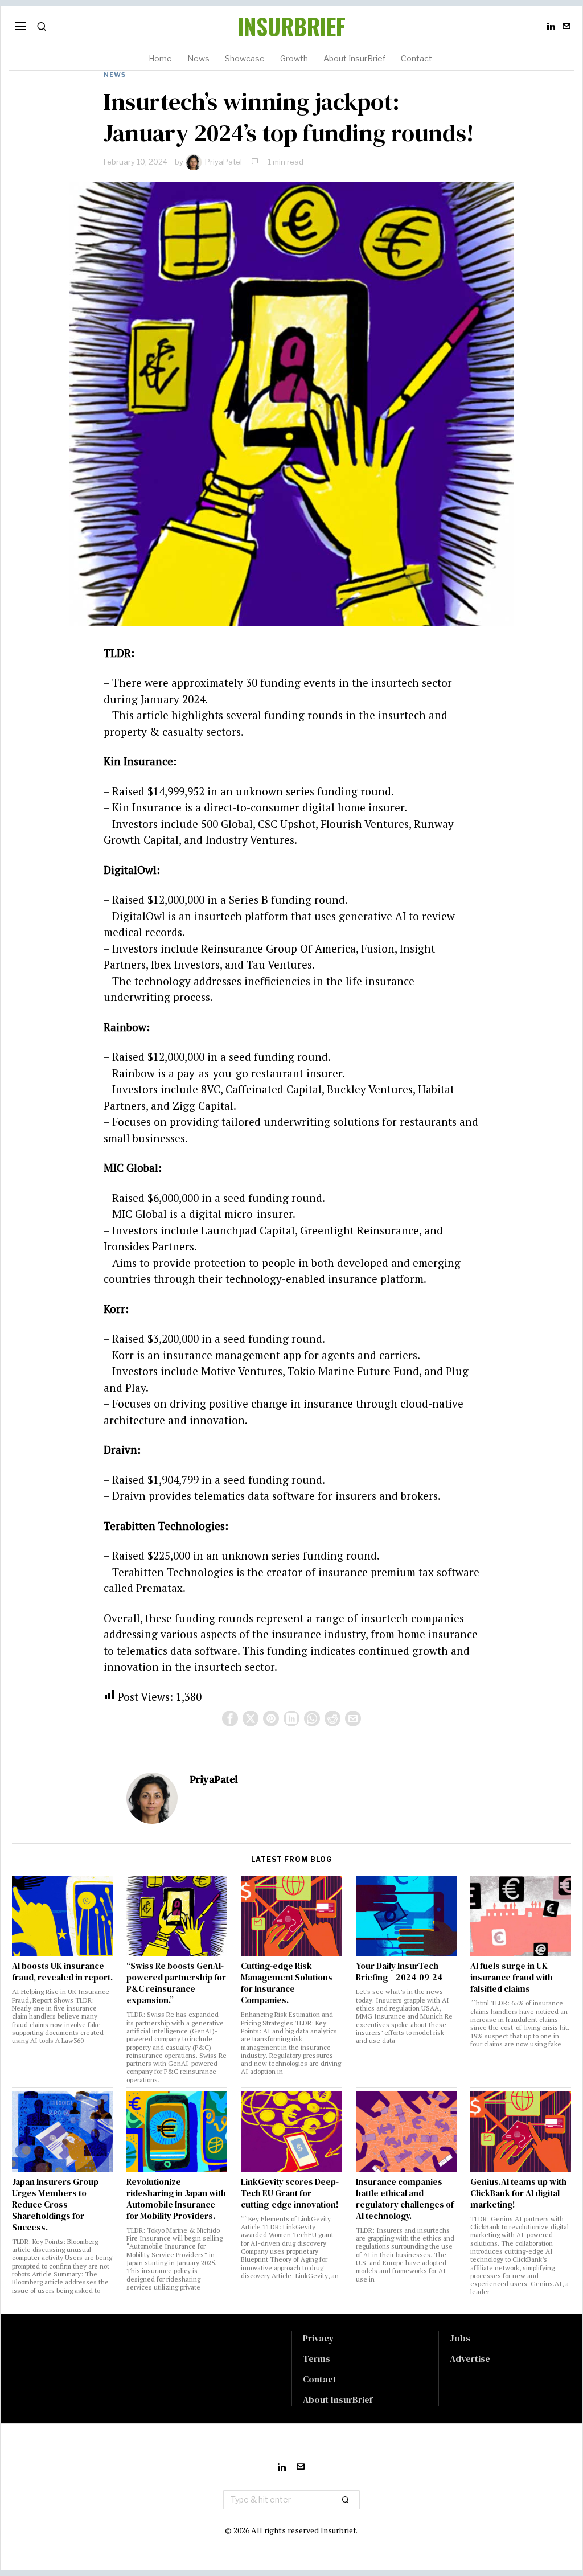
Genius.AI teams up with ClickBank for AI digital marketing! (518, 2193)
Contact (320, 2379)
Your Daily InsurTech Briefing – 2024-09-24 (399, 1972)
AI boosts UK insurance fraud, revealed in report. (62, 1972)
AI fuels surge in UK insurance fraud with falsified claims (512, 1978)
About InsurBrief (338, 2399)
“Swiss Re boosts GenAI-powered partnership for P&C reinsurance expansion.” (176, 1983)
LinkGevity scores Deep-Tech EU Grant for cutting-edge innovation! (290, 2193)
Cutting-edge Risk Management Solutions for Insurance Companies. (287, 1983)
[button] (346, 2500)
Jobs (460, 2338)
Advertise (470, 2358)
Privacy (319, 2338)
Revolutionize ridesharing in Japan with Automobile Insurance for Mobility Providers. (176, 2199)
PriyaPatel (223, 162)
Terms (317, 2358)
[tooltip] (551, 26)
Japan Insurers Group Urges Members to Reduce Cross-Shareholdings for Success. (55, 2205)
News (115, 75)
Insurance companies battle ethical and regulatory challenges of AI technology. (405, 2199)
